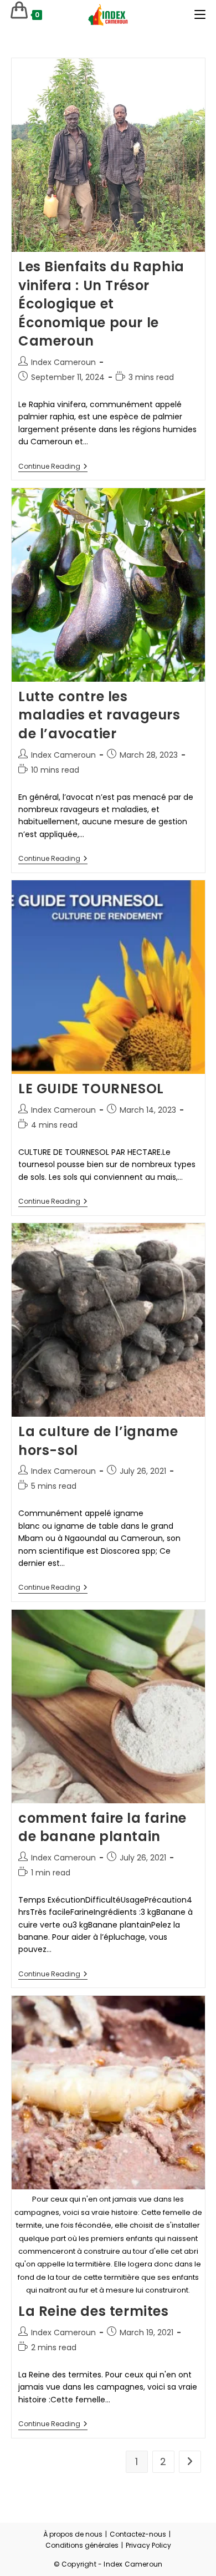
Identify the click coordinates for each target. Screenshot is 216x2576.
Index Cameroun (63, 362)
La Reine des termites (94, 2311)
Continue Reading (53, 467)
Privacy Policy (148, 2545)
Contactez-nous (138, 2534)
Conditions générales (82, 2545)
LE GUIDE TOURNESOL (91, 1089)
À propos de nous (73, 2534)
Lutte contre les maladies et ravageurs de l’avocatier (99, 715)
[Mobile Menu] (200, 15)
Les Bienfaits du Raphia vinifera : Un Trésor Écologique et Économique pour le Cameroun (101, 304)
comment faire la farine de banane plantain (102, 1827)
